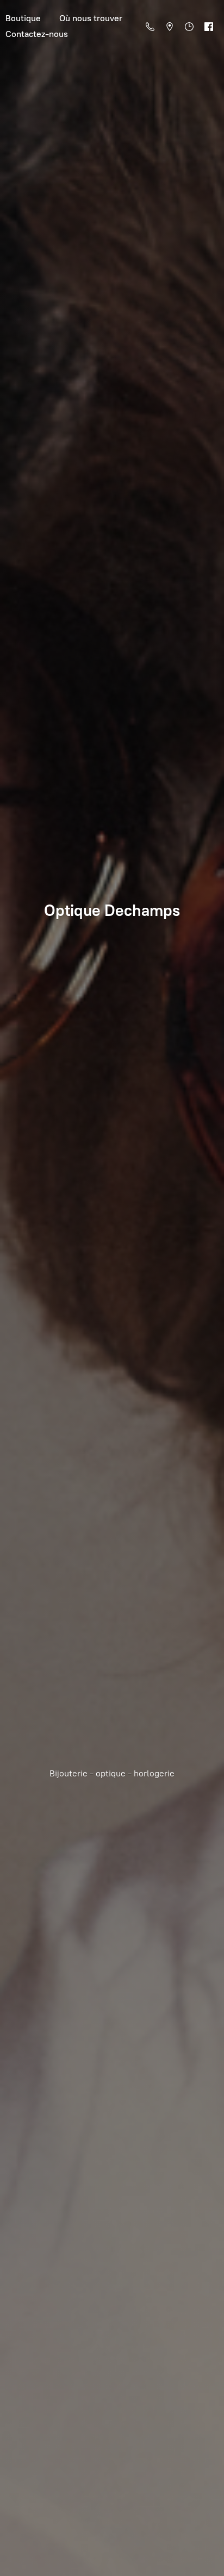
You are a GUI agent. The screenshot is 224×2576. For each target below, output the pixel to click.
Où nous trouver (91, 18)
